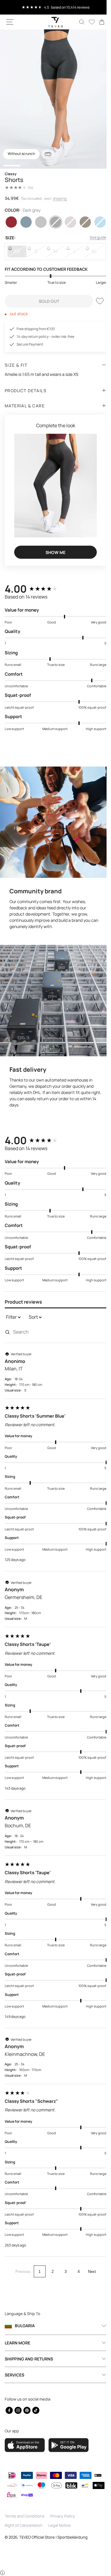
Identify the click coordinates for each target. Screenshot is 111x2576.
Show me (53, 547)
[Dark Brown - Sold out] (82, 222)
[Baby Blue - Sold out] (96, 222)
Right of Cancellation (24, 2525)
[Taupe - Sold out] (67, 222)
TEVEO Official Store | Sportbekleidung (53, 2537)
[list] (53, 99)
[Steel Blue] (25, 222)
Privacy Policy (63, 2516)
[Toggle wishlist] (95, 301)
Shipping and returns (29, 2358)
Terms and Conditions (25, 2516)
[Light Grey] (39, 222)
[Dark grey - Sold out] (53, 222)
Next (90, 2257)
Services (15, 2374)
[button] (10, 22)
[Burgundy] (11, 222)
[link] (97, 22)
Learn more (17, 2342)
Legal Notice (59, 2525)
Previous (21, 2257)
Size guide (94, 237)
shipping (60, 198)
